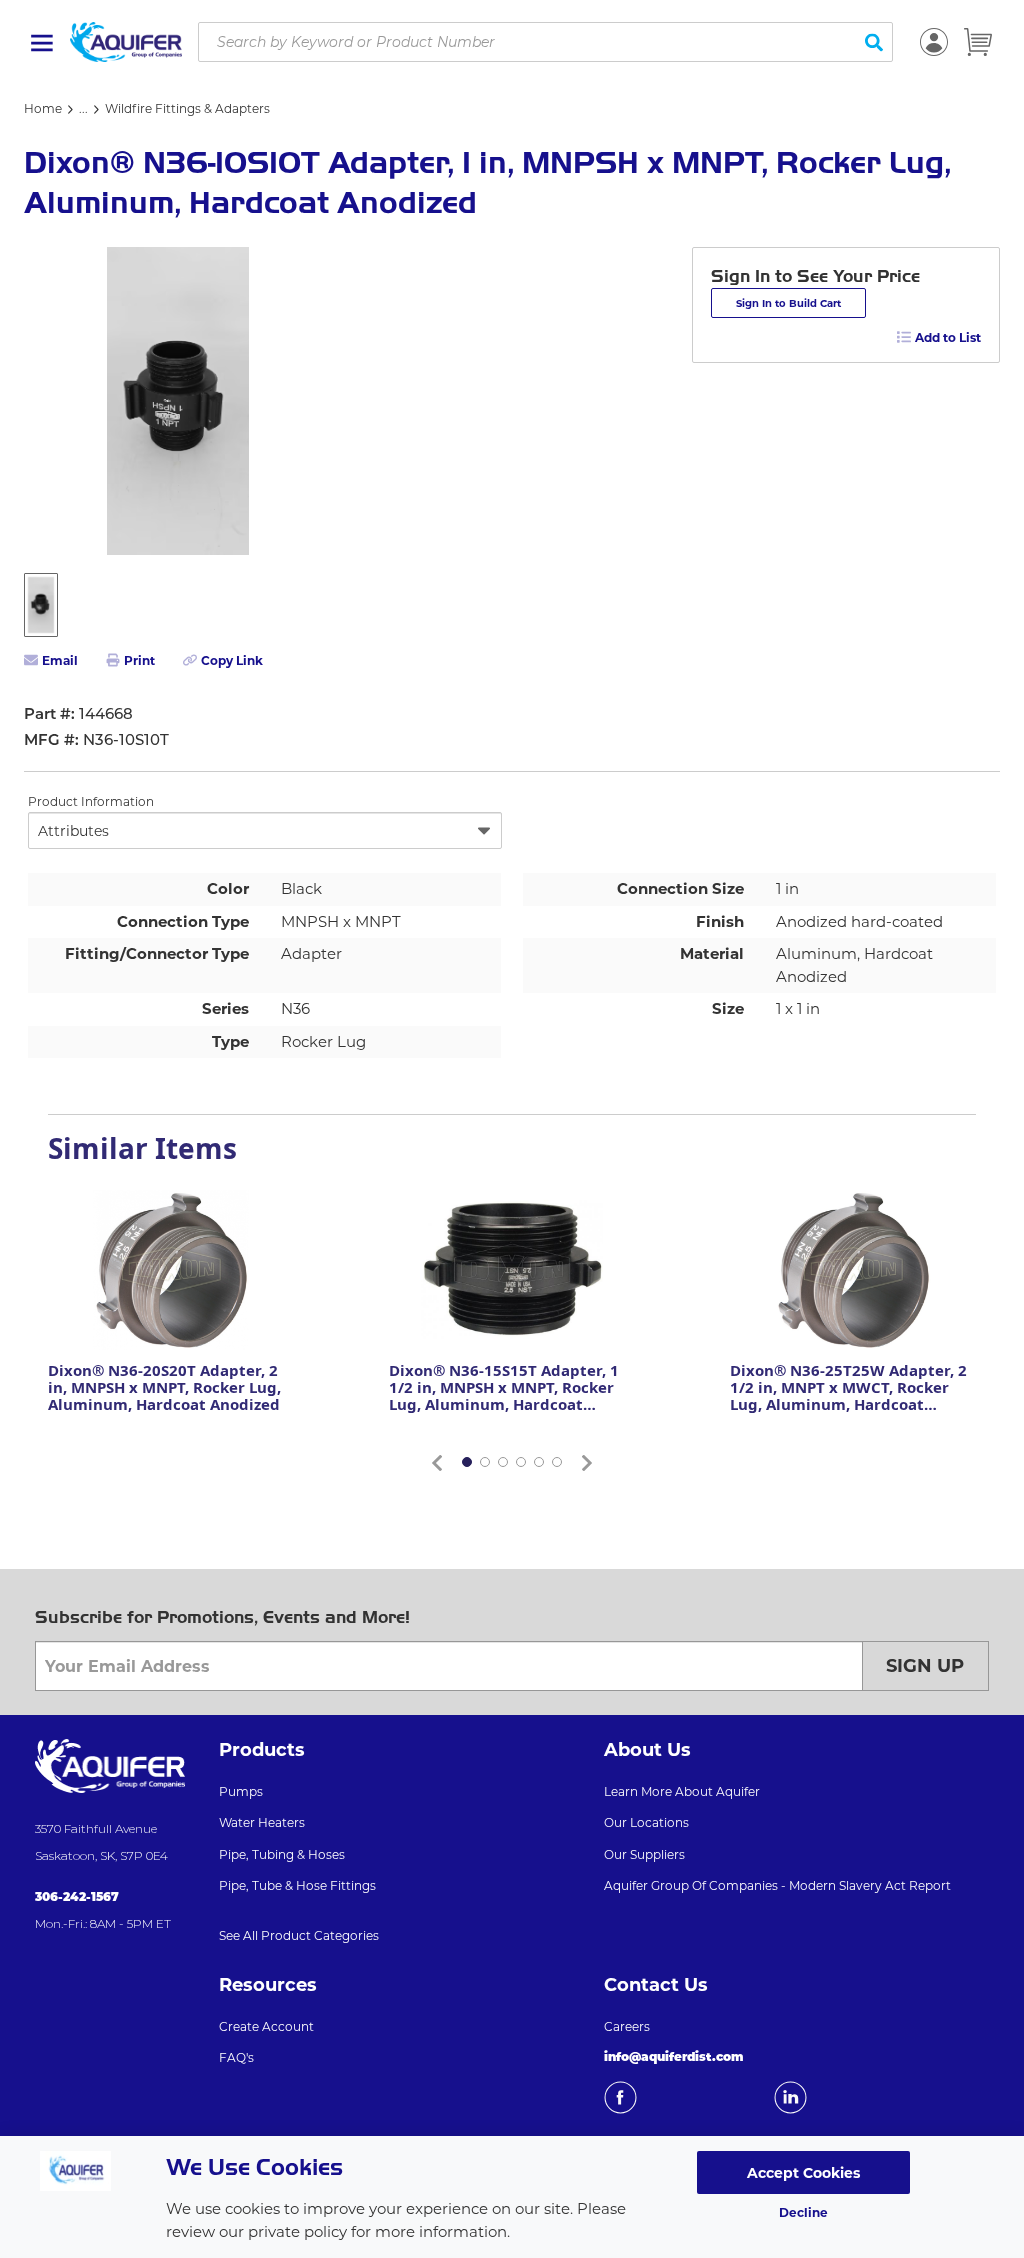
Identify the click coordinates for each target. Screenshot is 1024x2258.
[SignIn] (934, 42)
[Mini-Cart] (978, 42)
